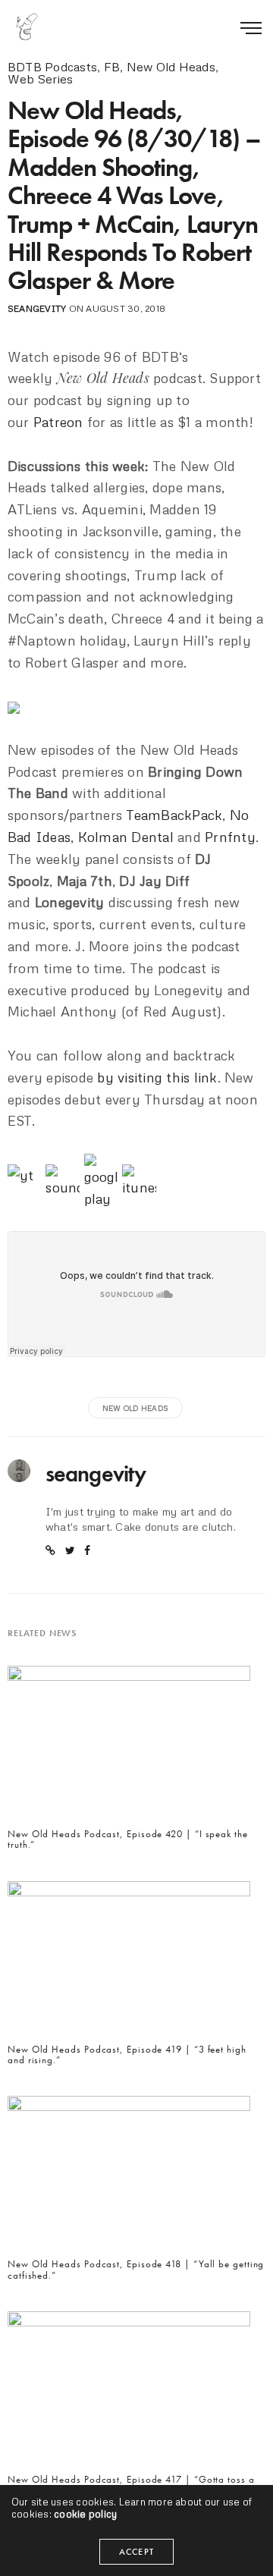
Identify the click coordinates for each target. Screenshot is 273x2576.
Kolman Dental (126, 837)
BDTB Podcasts (52, 67)
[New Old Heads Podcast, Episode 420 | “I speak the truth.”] (129, 1746)
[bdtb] (27, 27)
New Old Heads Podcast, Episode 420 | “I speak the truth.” (128, 1840)
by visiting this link (157, 1077)
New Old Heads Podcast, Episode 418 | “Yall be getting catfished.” (136, 2270)
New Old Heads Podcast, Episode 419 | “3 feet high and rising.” (127, 2055)
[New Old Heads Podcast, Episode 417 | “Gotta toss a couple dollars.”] (129, 2391)
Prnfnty (230, 837)
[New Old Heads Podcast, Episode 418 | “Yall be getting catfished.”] (129, 2176)
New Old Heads (171, 67)
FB (112, 67)
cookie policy (85, 2514)
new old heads (135, 1408)
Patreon (58, 422)
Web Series (40, 79)
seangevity (37, 308)
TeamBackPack (174, 815)
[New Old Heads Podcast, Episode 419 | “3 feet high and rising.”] (129, 1961)
